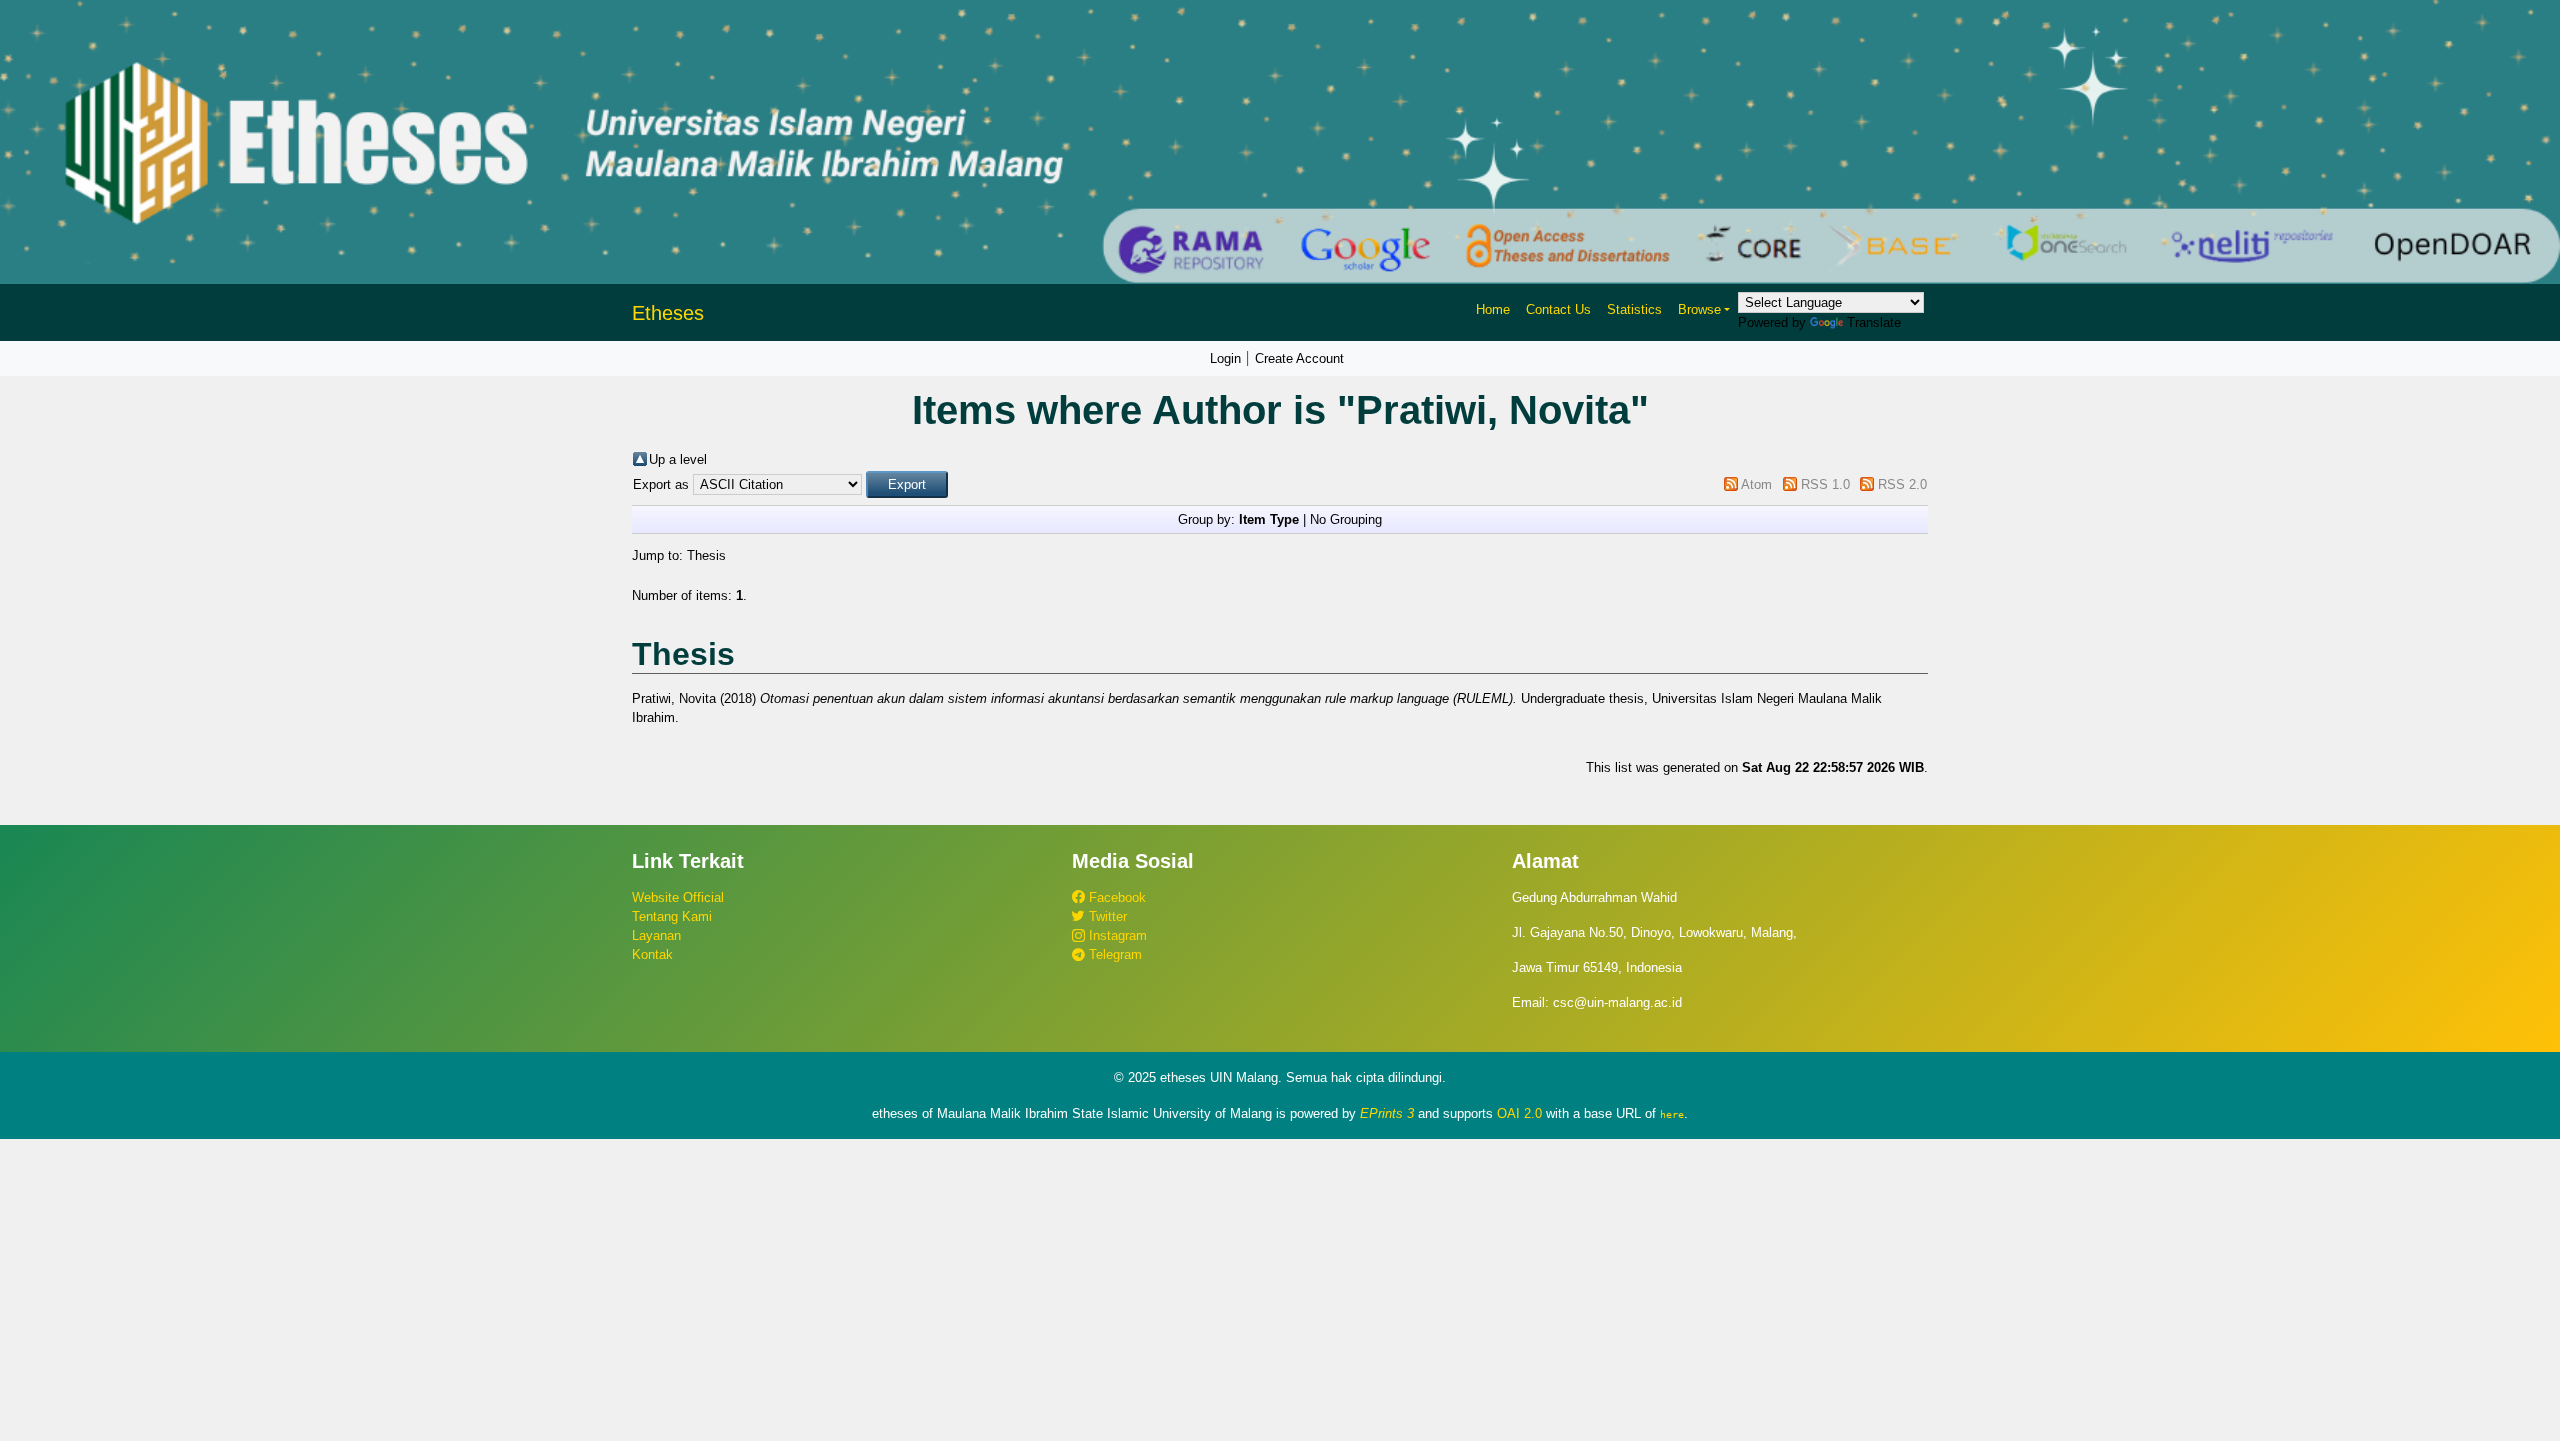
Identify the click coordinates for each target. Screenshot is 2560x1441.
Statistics (1634, 309)
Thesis (706, 555)
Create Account (1299, 358)
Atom (1756, 484)
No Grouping (1346, 519)
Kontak (652, 954)
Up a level (678, 459)
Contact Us (1558, 309)
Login (1225, 358)
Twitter (1106, 916)
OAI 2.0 (1519, 1113)
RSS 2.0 (1902, 484)
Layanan (656, 935)
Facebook (1115, 897)
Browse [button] (1699, 309)
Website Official (678, 897)
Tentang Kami (672, 916)
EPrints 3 (1387, 1113)
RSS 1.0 (1825, 484)
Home (1493, 309)
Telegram (1113, 954)
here (1672, 1114)
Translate (1874, 322)
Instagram (1116, 935)
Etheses (668, 313)
